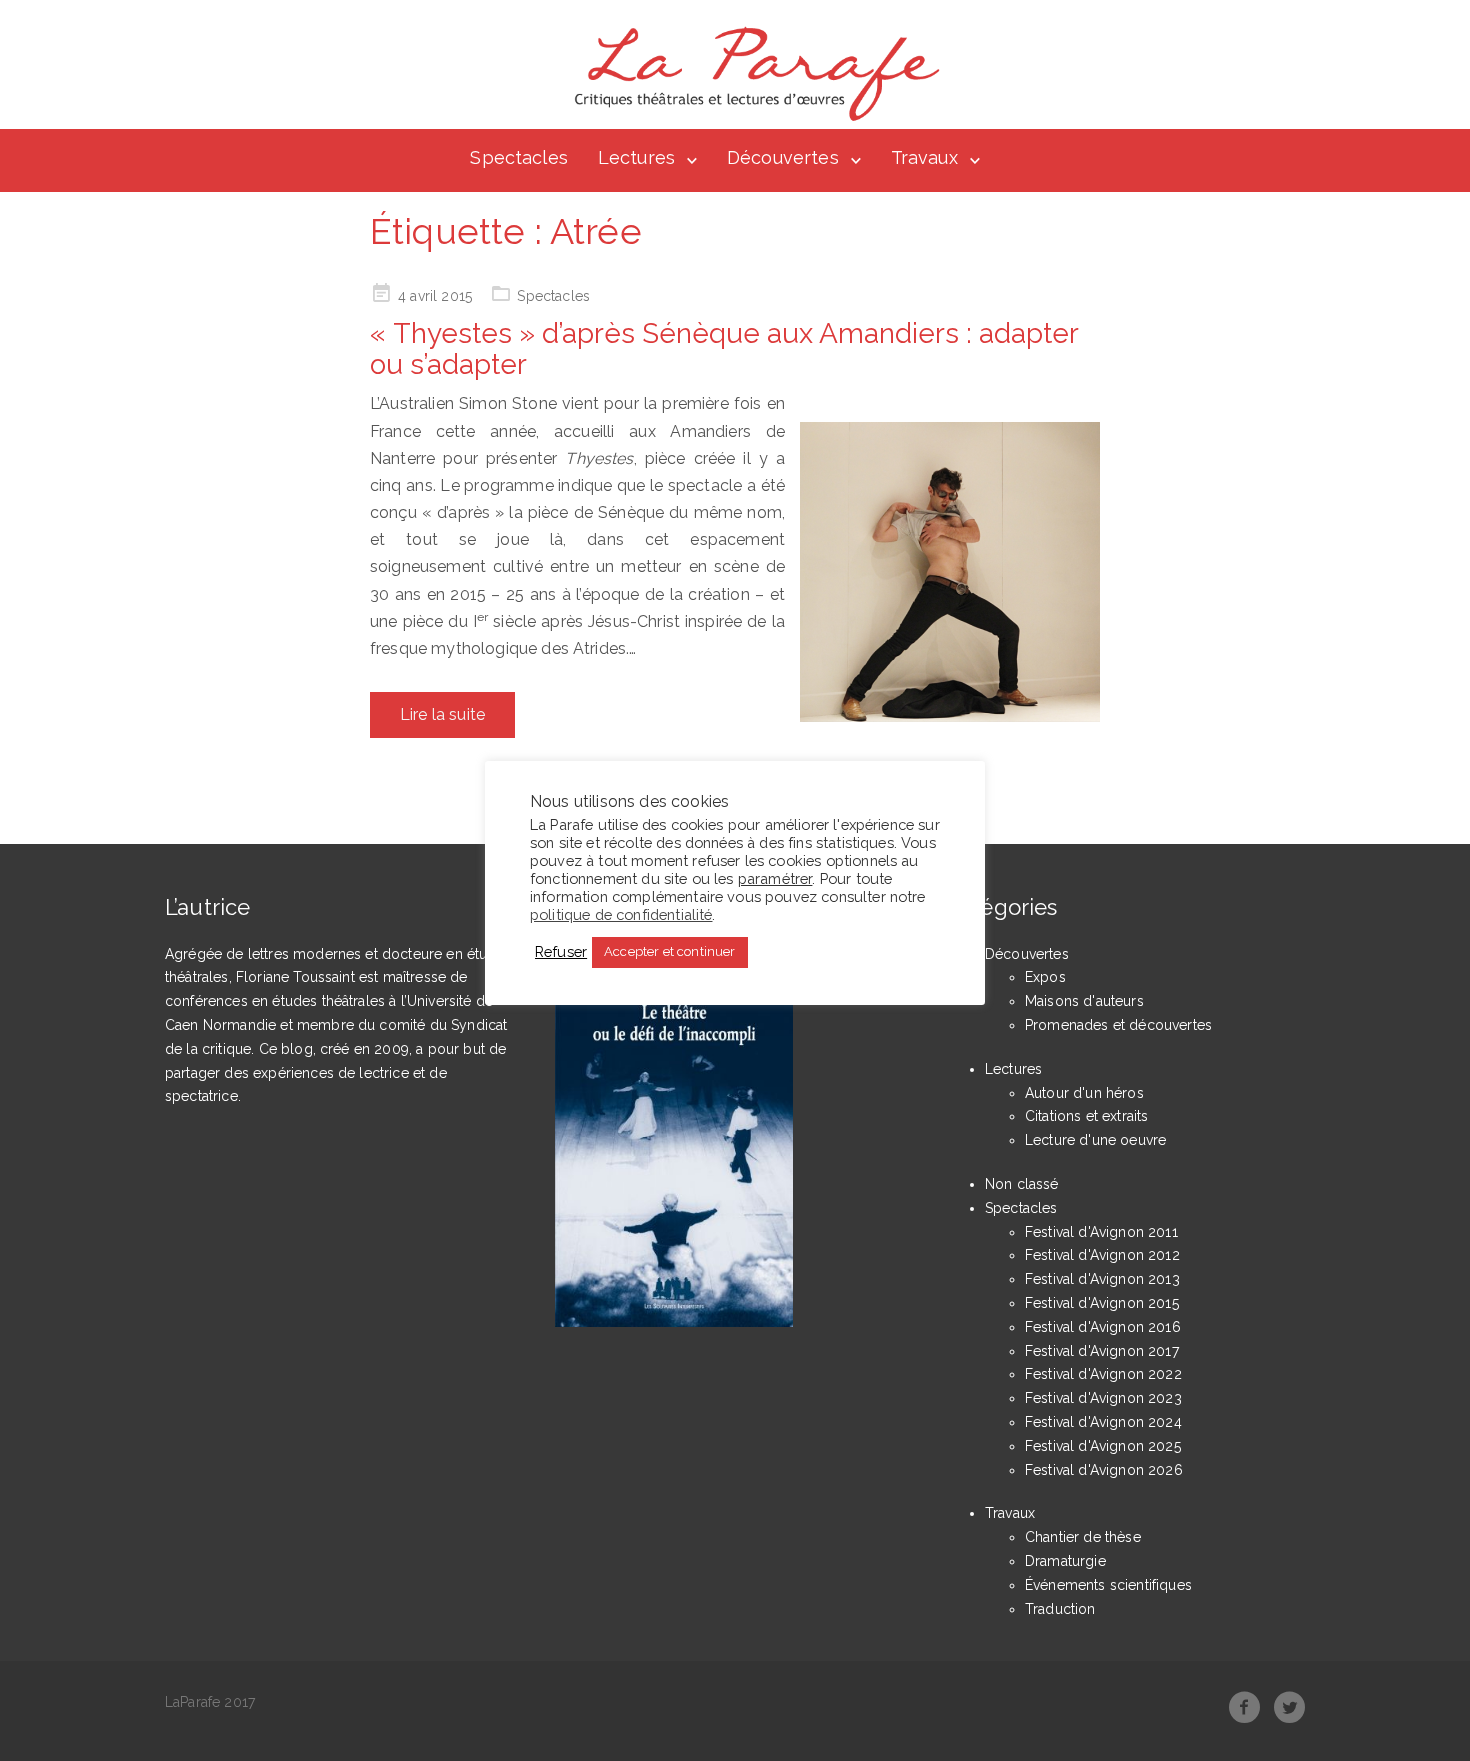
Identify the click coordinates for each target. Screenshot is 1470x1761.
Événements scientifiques (1108, 1585)
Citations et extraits (1086, 1116)
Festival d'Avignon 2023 (1103, 1398)
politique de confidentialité (621, 913)
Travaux (924, 157)
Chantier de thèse (1083, 1537)
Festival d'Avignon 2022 (1103, 1374)
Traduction (1060, 1609)
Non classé (1022, 1184)
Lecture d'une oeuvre (1095, 1140)
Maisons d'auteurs (1084, 1001)
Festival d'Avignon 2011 (1101, 1232)
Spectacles (519, 157)
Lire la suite (442, 714)
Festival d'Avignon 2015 (1102, 1303)
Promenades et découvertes (1118, 1025)
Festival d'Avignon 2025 (1103, 1446)
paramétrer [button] (775, 877)
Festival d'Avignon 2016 (1103, 1327)
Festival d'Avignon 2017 (1102, 1351)
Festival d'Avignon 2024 (1103, 1422)
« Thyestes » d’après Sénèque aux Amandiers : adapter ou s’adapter (724, 349)
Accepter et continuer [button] (669, 951)
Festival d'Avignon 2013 (1102, 1279)
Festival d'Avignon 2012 (1102, 1255)
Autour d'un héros (1084, 1093)
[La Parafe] (751, 74)
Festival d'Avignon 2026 (1104, 1470)
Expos (1045, 977)
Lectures (636, 157)
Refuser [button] (561, 951)
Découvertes (783, 157)
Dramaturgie (1065, 1561)
